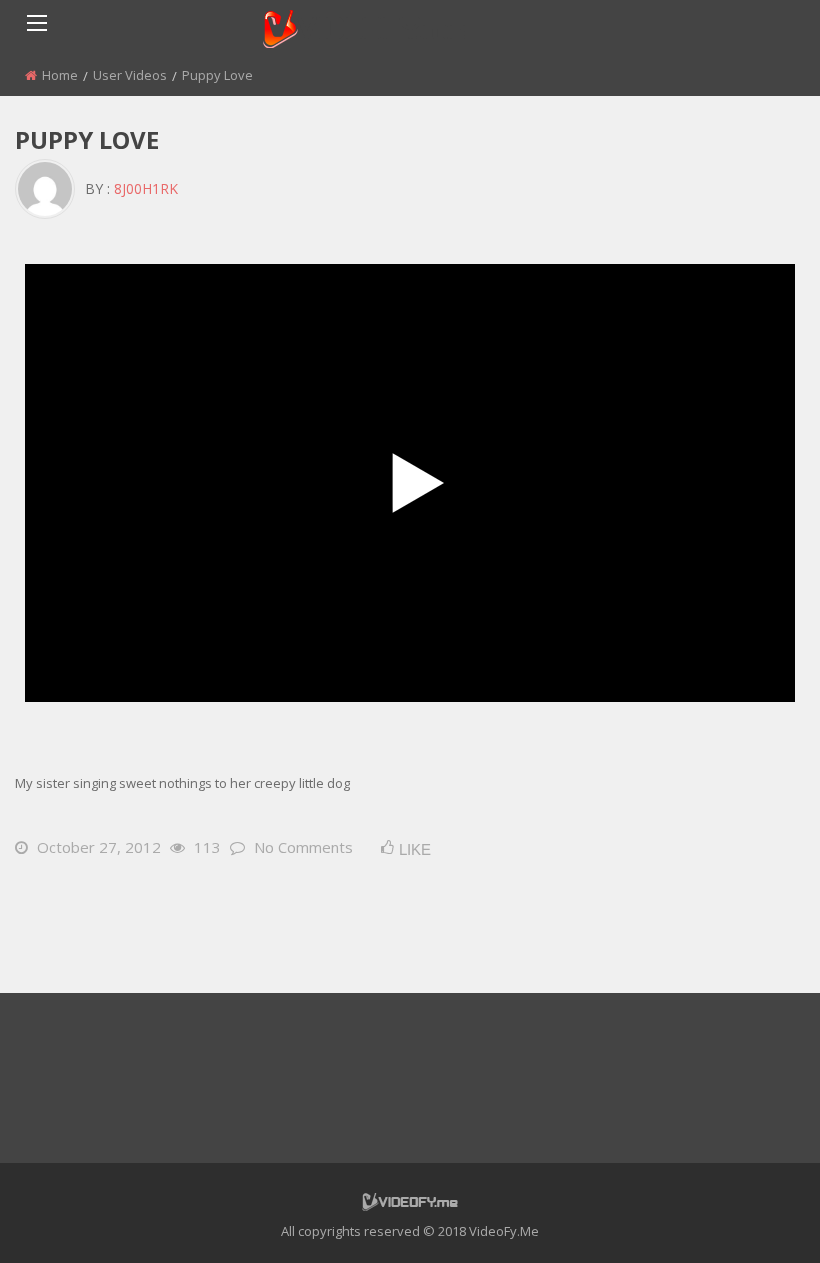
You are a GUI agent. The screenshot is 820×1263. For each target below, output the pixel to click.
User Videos (130, 75)
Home (60, 75)
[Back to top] (755, 1218)
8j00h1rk (146, 188)
